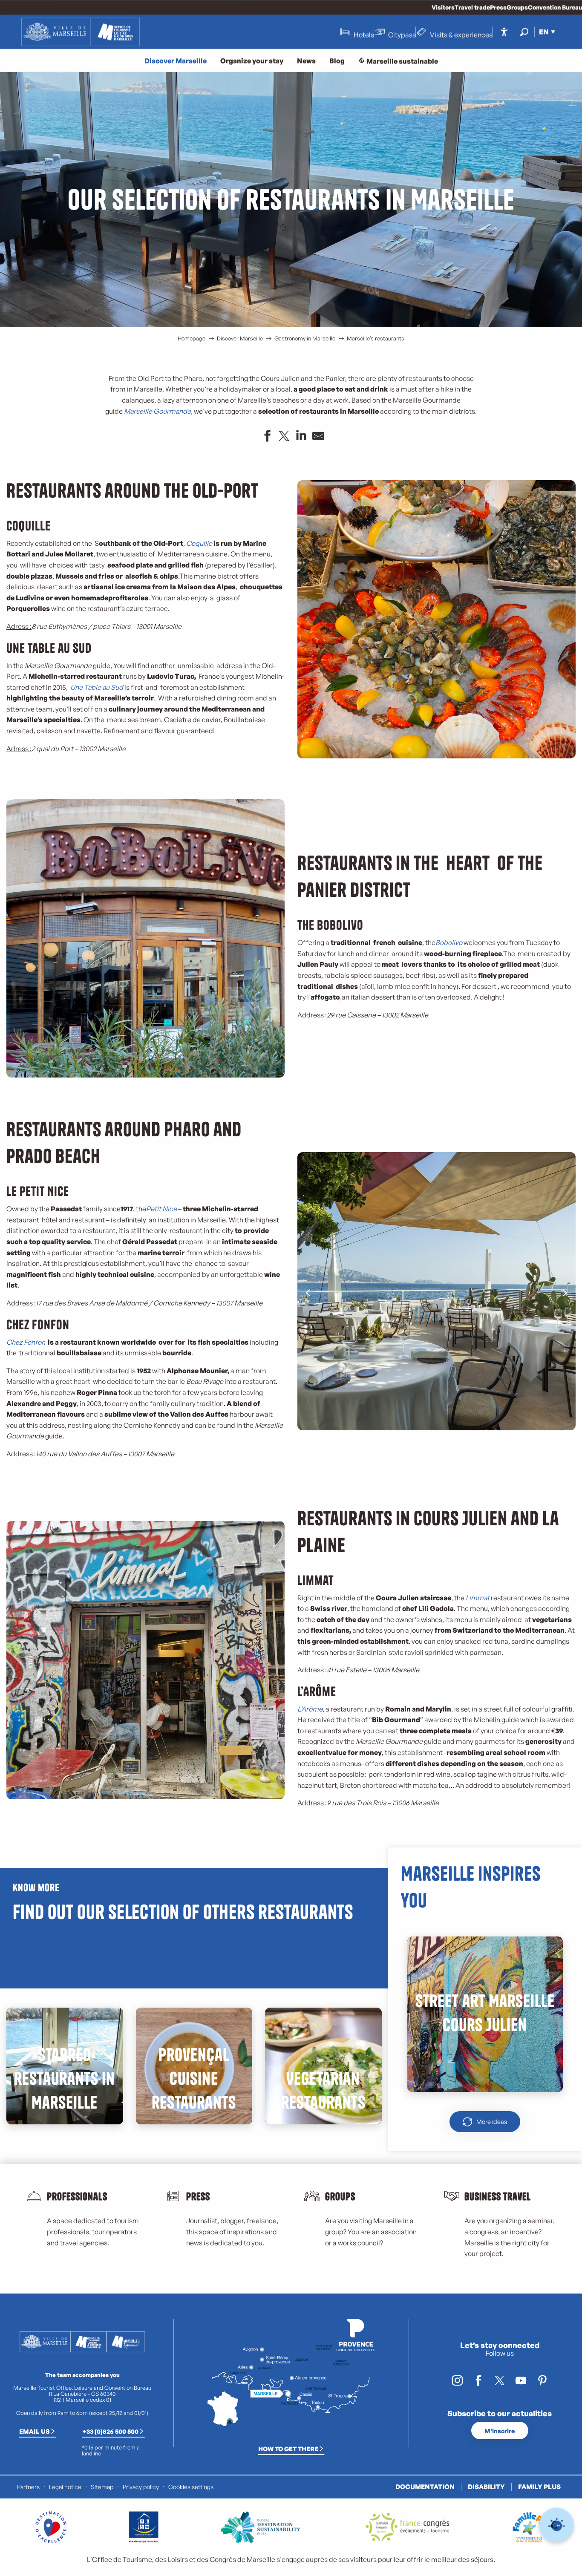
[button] (524, 32)
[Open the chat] (557, 2525)
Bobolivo (449, 942)
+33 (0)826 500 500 (110, 2431)
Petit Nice (161, 1209)
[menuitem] (81, 32)
